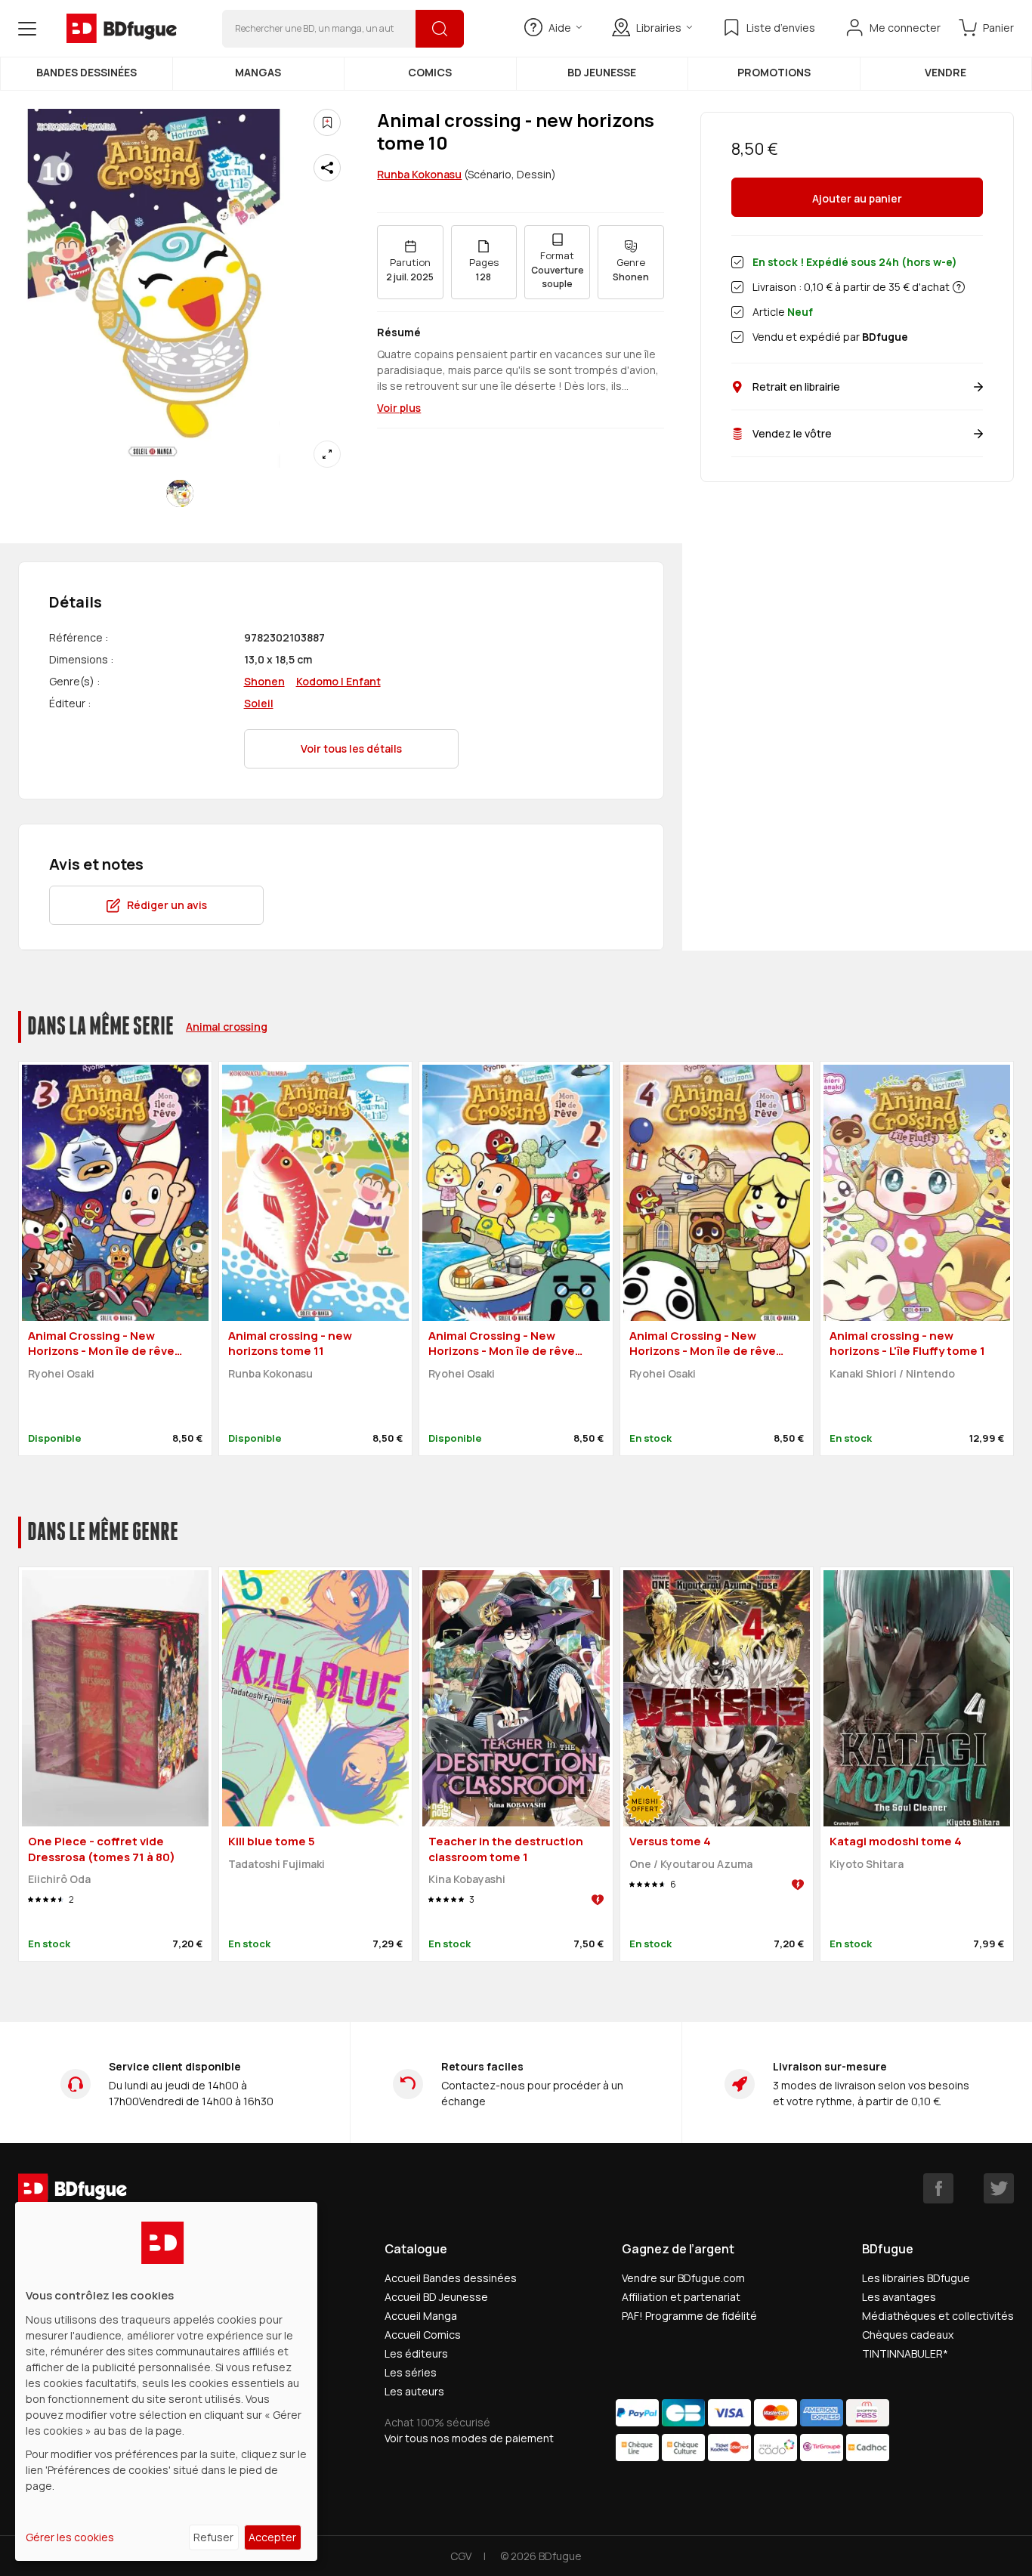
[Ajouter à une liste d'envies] (327, 122)
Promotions (774, 72)
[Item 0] (180, 493)
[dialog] (166, 2381)
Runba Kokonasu (419, 174)
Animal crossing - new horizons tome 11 (290, 1344)
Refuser (213, 2537)
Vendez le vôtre (792, 433)
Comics (430, 72)
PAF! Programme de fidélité (689, 2316)
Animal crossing (227, 1027)
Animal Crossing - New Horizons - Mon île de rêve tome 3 (101, 1351)
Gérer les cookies (70, 2537)
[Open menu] (27, 29)
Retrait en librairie (796, 387)
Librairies (659, 28)
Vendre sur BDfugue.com (683, 2278)
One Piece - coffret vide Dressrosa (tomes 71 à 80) (102, 1849)
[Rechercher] (440, 29)
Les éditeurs (416, 2353)
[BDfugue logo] (122, 29)
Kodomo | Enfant (338, 681)
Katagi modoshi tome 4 (896, 1841)
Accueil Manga (421, 2316)
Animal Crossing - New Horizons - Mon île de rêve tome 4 (703, 1351)
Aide (560, 28)
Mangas (258, 72)
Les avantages (899, 2297)
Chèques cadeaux (908, 2335)
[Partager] (327, 168)
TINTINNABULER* (905, 2353)
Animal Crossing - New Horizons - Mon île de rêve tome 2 (502, 1351)
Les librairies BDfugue (916, 2278)
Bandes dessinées (87, 72)
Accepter (272, 2537)
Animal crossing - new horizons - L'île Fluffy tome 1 (907, 1344)
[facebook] (938, 2188)
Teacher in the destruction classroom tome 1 (506, 1849)
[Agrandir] (327, 454)
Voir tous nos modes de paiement (469, 2438)
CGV (461, 2556)
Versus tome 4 (670, 1841)
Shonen (264, 681)
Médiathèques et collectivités (938, 2316)
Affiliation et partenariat (681, 2297)
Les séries (411, 2372)
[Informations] (959, 287)
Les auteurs (414, 2391)
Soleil (259, 703)
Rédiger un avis (167, 905)
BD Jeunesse (602, 72)
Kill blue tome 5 (272, 1841)
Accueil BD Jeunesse (436, 2297)
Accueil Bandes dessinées (451, 2278)
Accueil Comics (423, 2335)
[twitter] (999, 2188)
